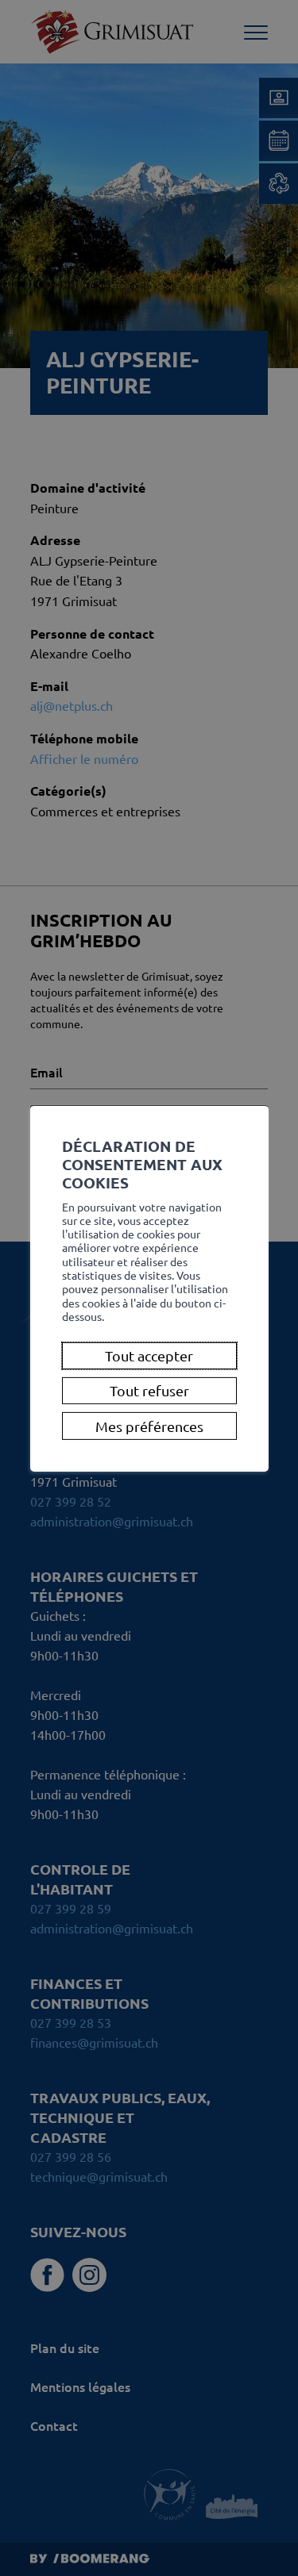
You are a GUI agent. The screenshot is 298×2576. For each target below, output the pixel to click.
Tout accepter (149, 1356)
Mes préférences (149, 1426)
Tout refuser (149, 1391)
